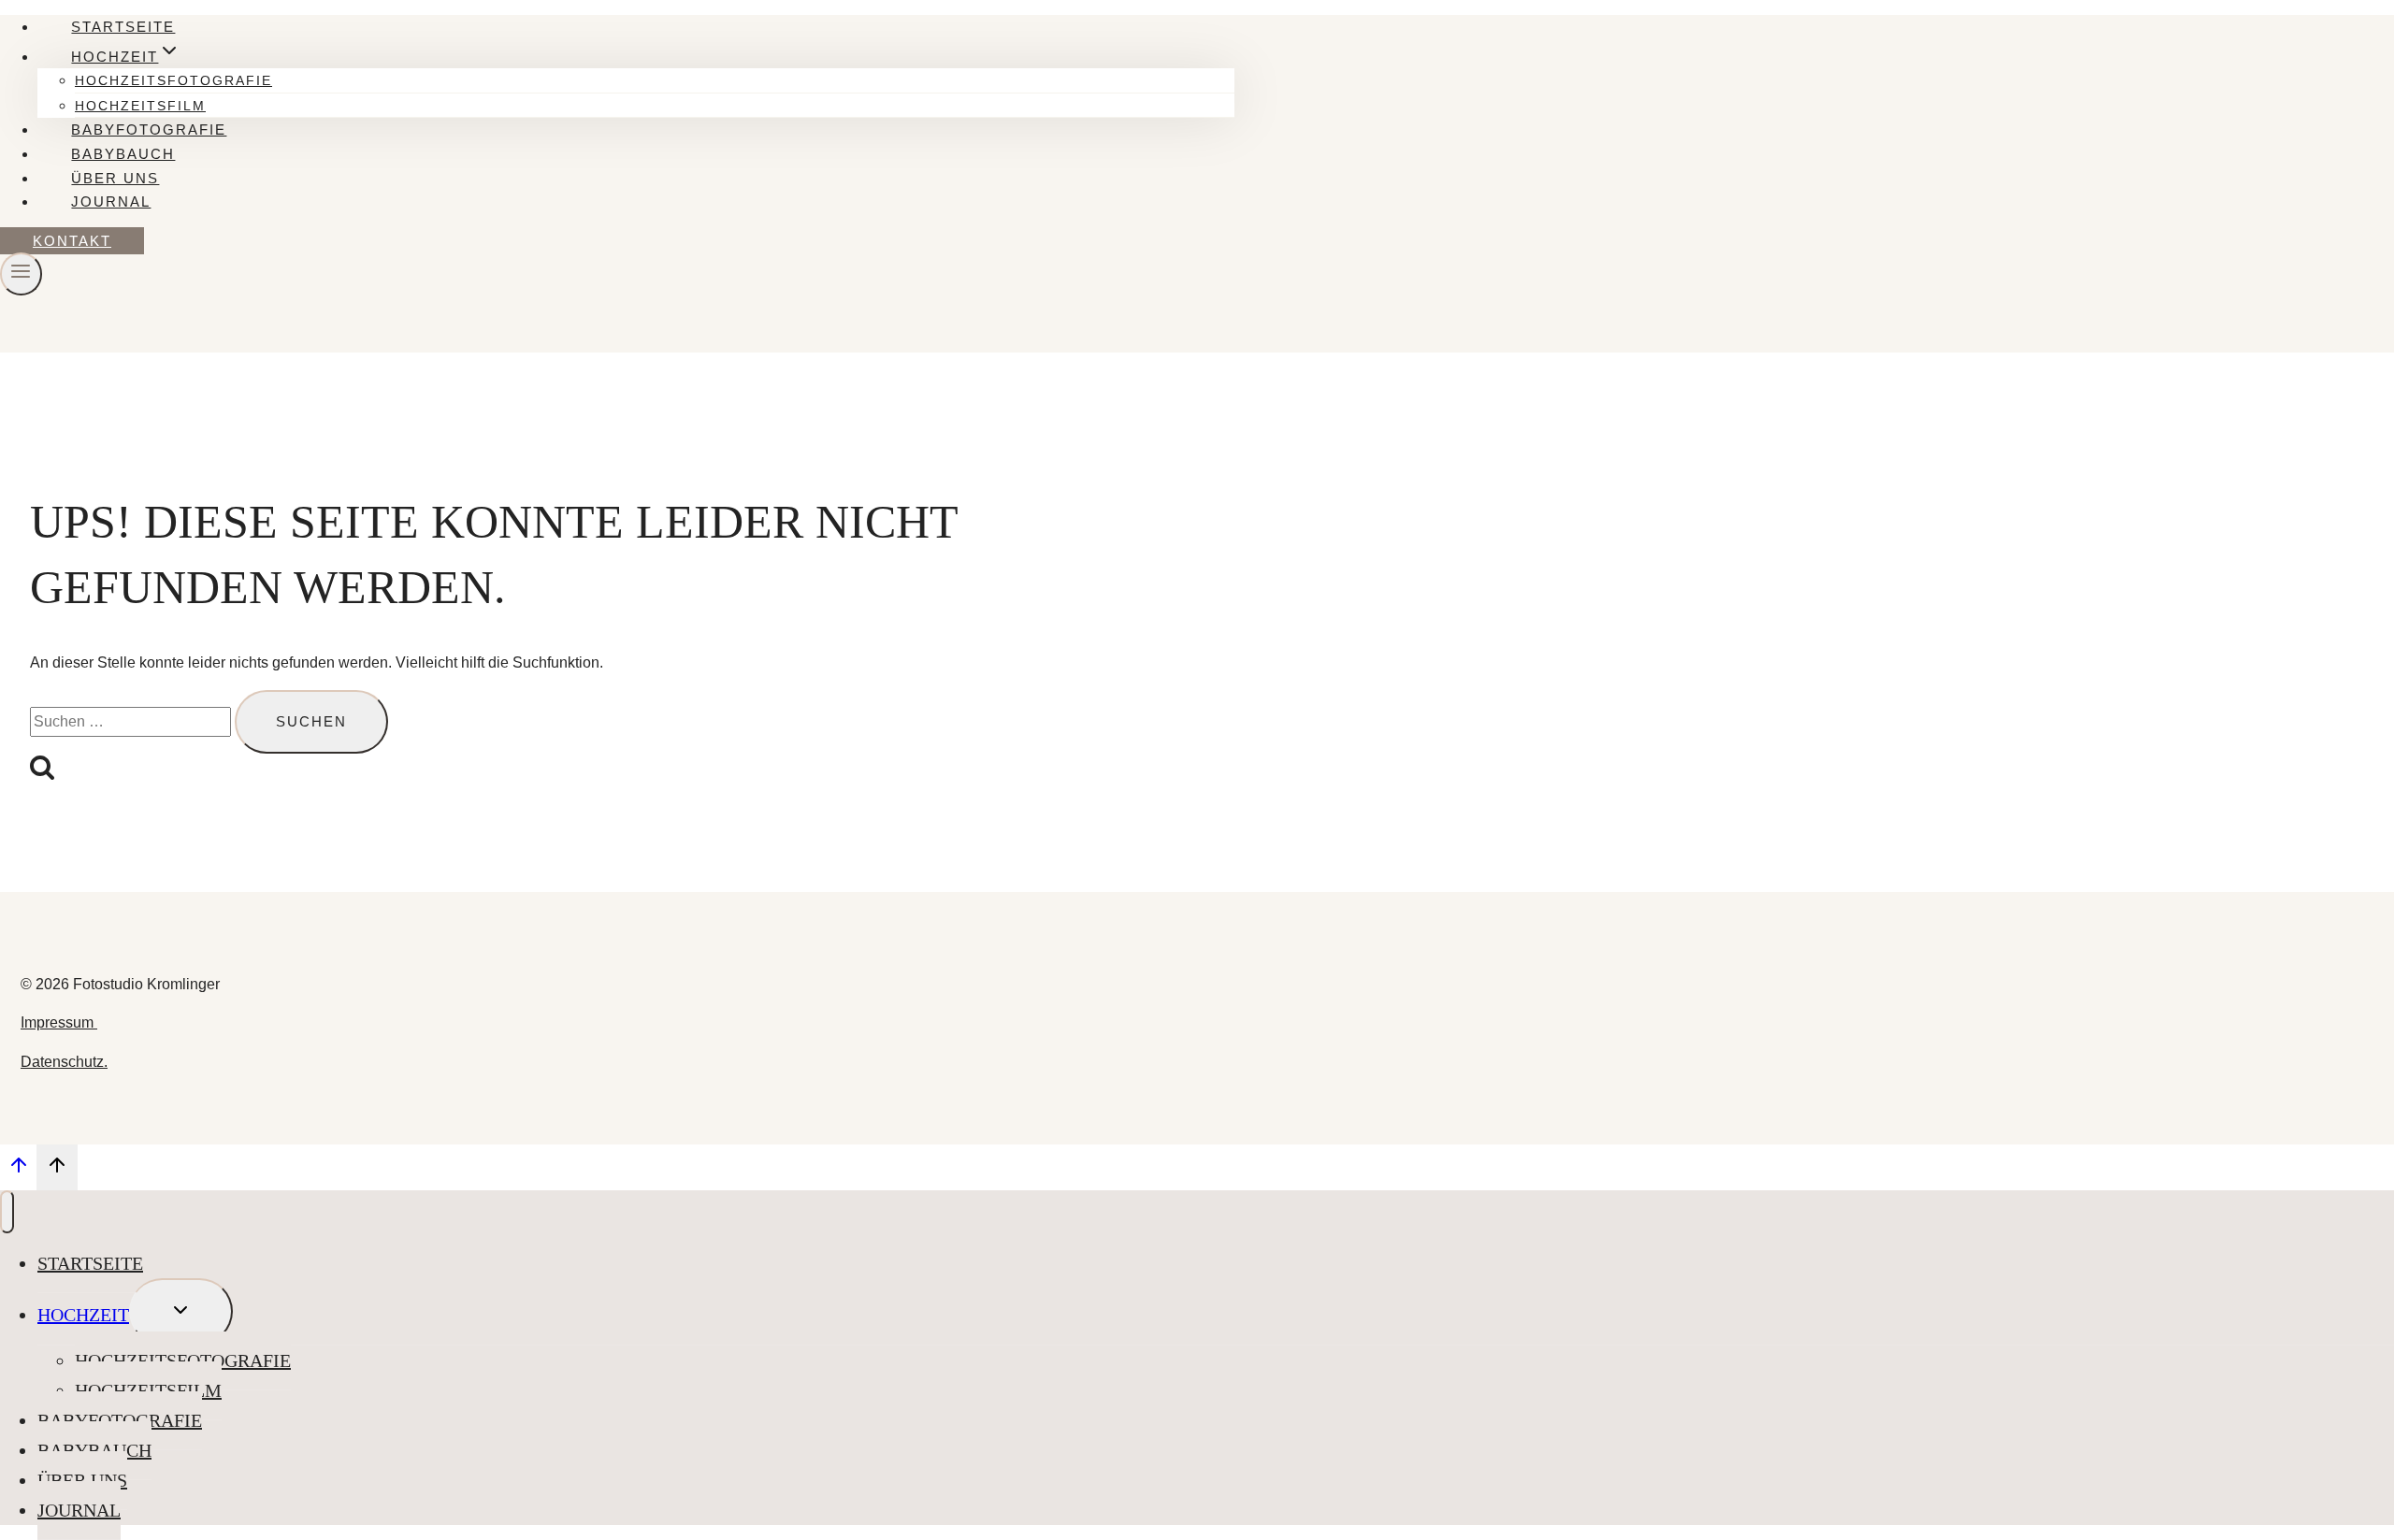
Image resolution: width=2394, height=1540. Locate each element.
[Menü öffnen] (21, 273)
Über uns (115, 178)
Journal (111, 201)
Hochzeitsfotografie (173, 80)
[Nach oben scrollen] (18, 1170)
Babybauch (123, 154)
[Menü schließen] (7, 1212)
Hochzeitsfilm (140, 106)
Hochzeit (83, 1315)
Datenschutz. (64, 1062)
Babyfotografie (149, 130)
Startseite (123, 27)
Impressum (59, 1022)
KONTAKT (72, 241)
